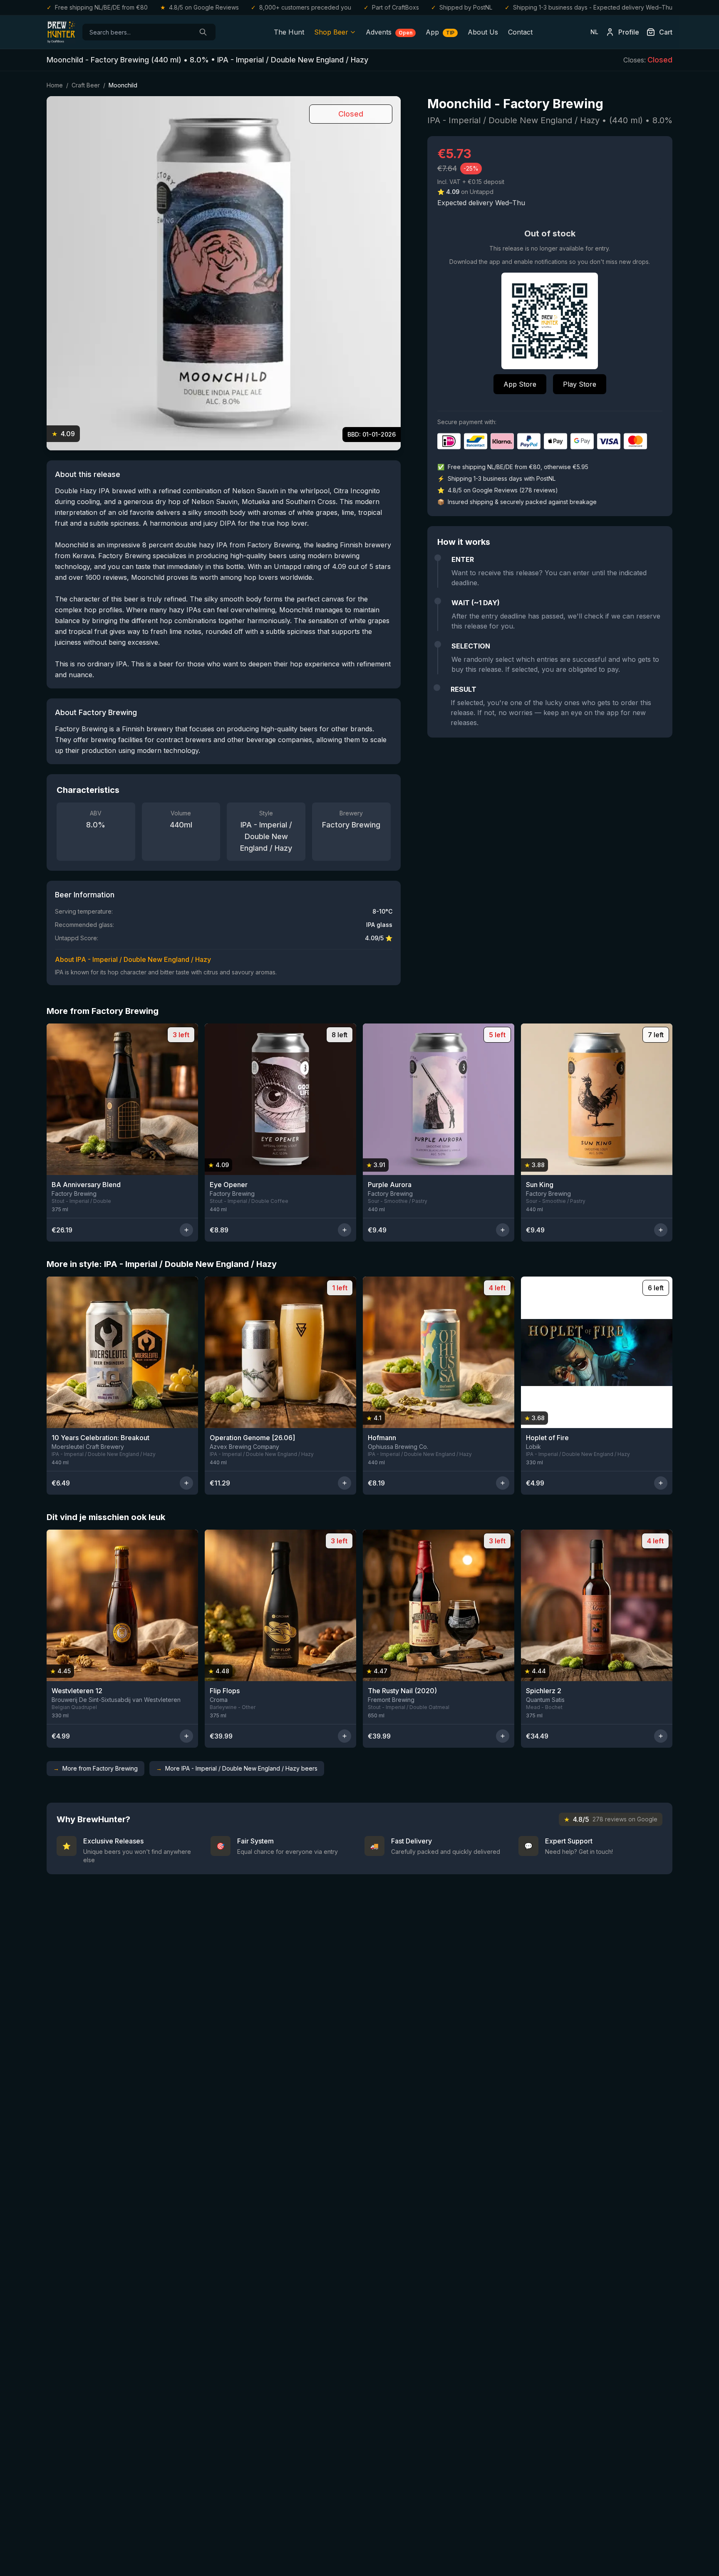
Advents (389, 32)
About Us (483, 32)
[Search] (203, 32)
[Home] (61, 32)
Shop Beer (331, 32)
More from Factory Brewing (95, 1768)
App (440, 32)
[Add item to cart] (186, 1230)
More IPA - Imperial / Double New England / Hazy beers (237, 1768)
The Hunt (289, 32)
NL (594, 32)
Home (55, 85)
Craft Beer (86, 85)
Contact (520, 32)
